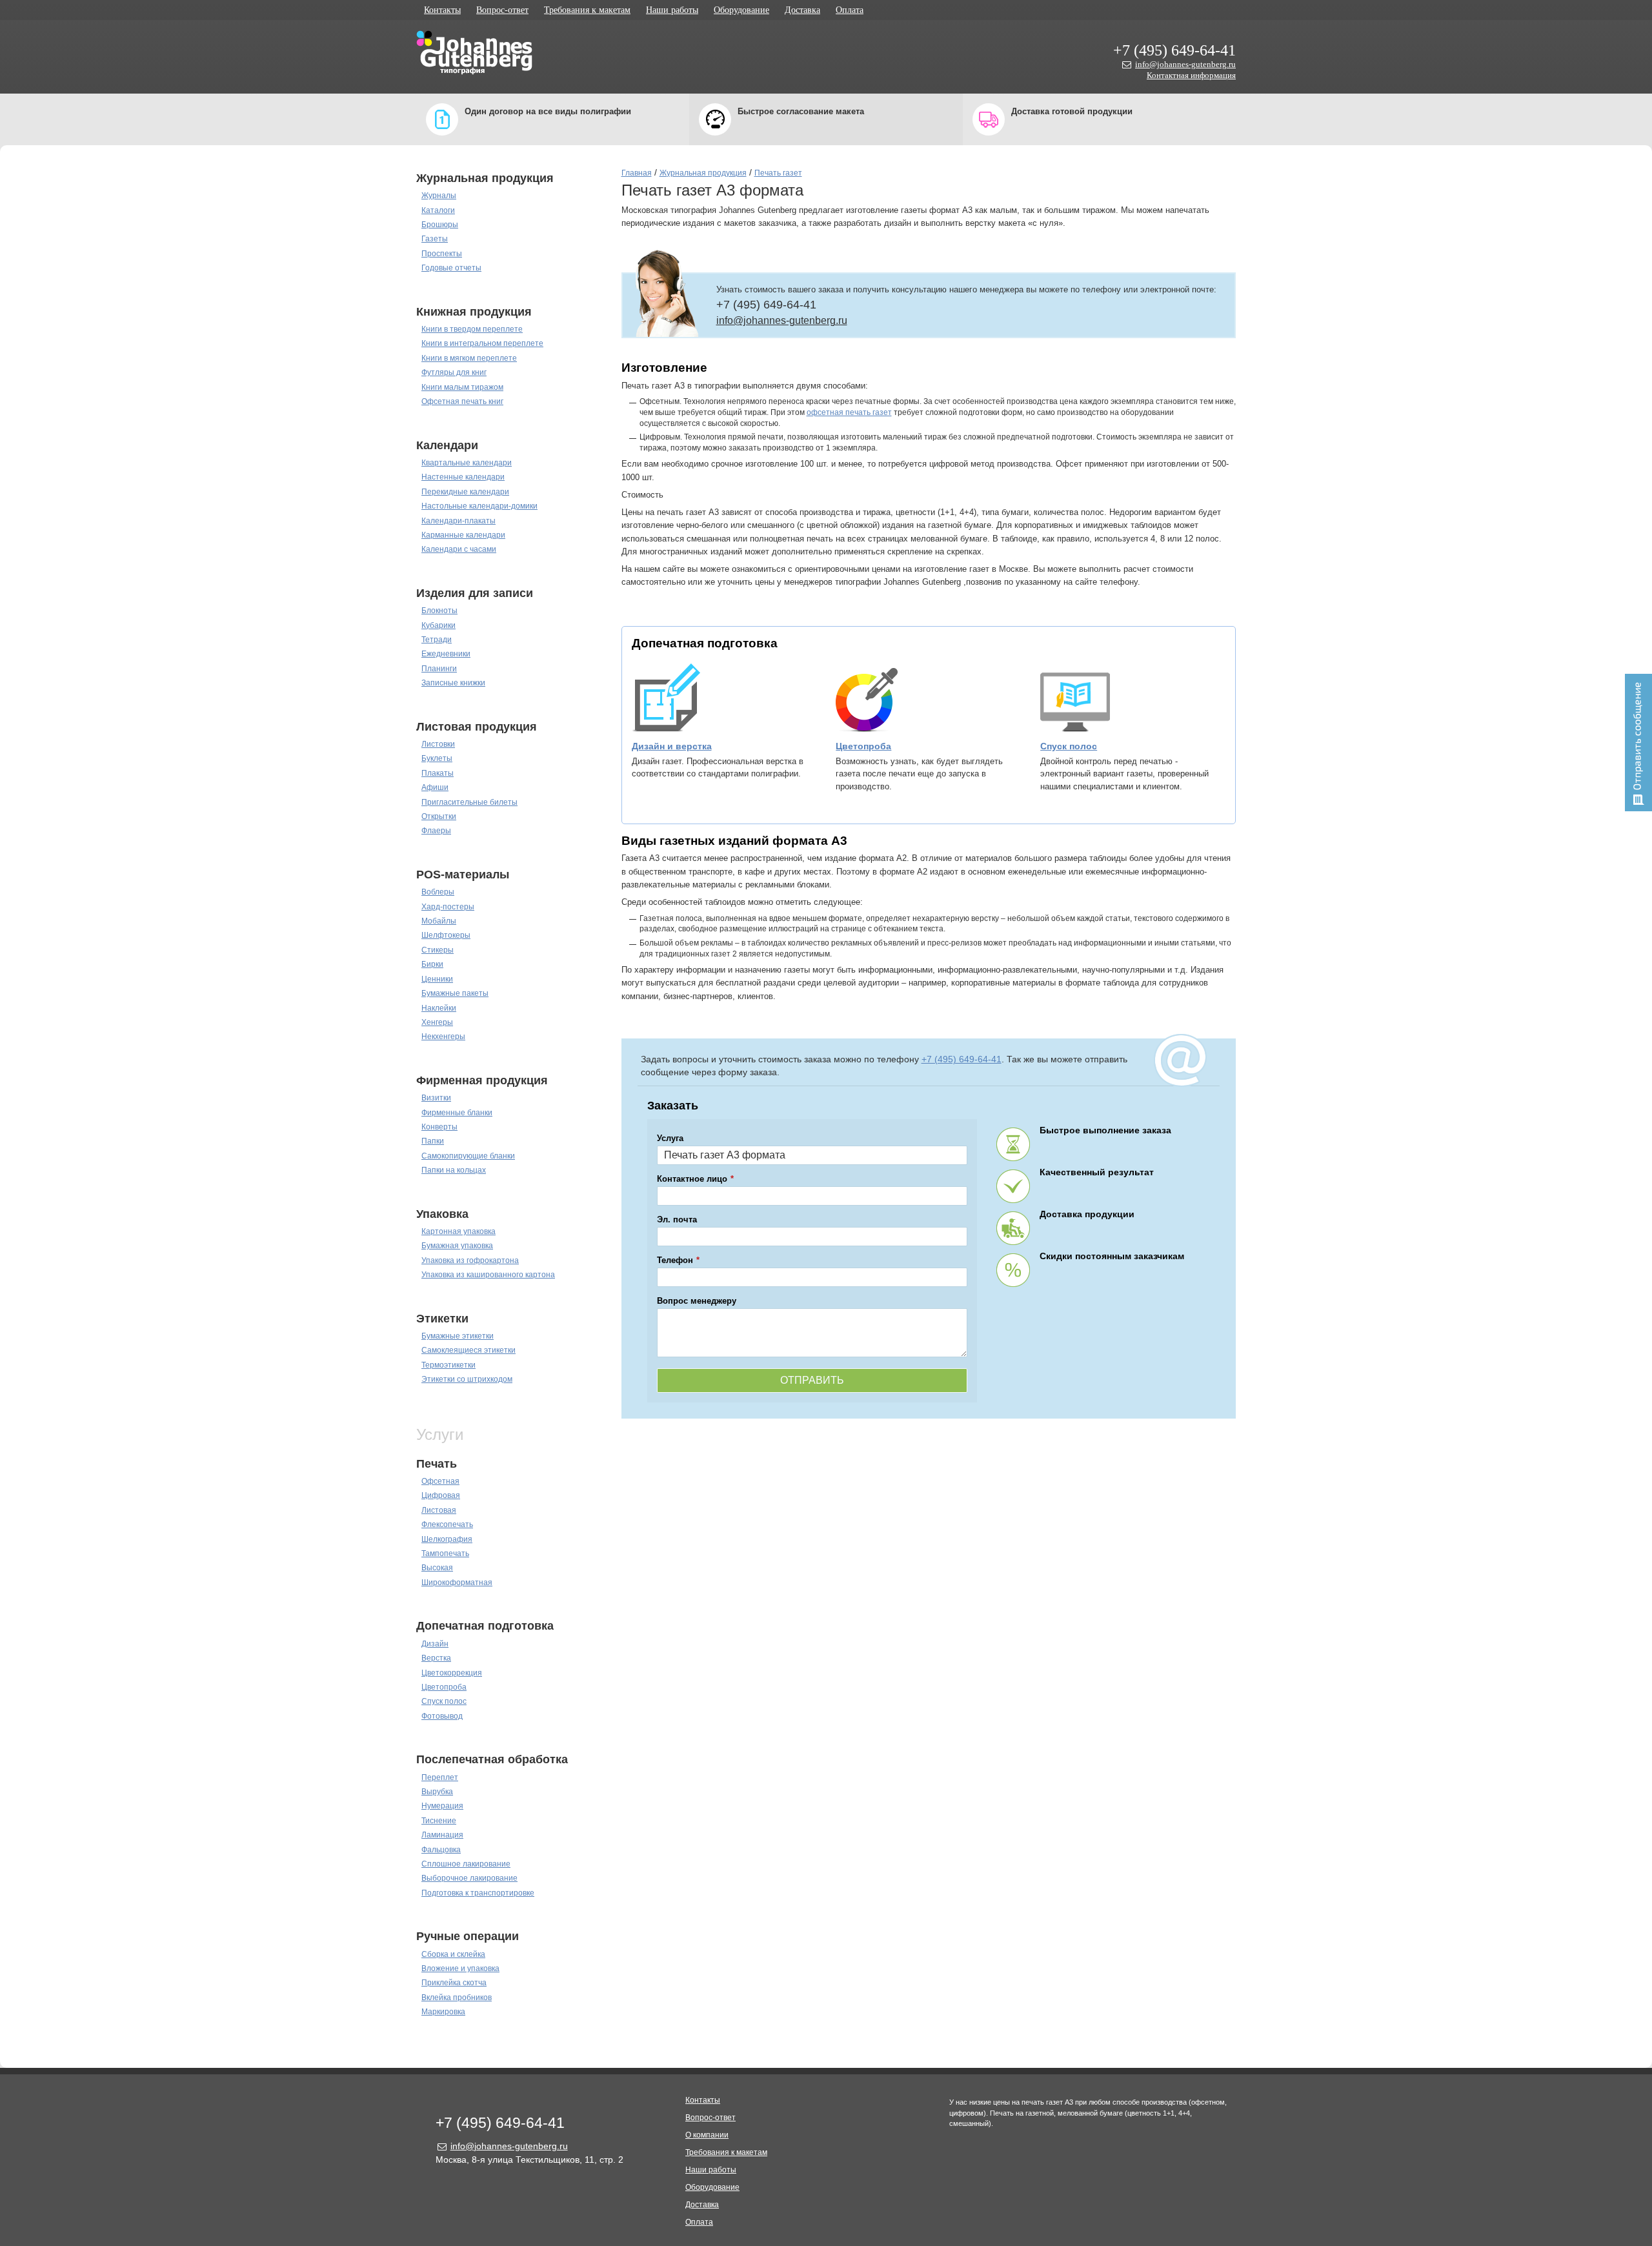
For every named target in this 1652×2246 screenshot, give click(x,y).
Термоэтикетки (448, 1365)
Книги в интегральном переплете (482, 343)
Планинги (439, 669)
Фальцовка (441, 1850)
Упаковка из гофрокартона (470, 1260)
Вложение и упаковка (460, 1968)
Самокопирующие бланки (468, 1156)
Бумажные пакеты (455, 993)
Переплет (440, 1777)
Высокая (437, 1568)
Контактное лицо (692, 1179)
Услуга (670, 1138)
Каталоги (438, 210)
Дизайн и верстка (672, 746)
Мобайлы (439, 921)
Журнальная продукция (703, 173)
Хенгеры (437, 1022)
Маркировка (443, 2012)
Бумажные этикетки (458, 1336)
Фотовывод (442, 1716)
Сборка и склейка (453, 1954)
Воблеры (438, 892)
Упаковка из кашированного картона (488, 1275)
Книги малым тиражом (462, 387)
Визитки (436, 1098)
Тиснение (439, 1821)
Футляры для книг (454, 372)
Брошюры (440, 225)
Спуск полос (444, 1701)
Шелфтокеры (446, 935)
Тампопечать (445, 1553)
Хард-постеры (448, 907)
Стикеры (438, 950)
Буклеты (437, 758)
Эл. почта (677, 1219)
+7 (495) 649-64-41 (1174, 50)
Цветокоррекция (452, 1673)
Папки (433, 1141)
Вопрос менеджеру (697, 1301)
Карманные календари (463, 535)
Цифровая (441, 1495)
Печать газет (778, 173)
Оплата (850, 10)
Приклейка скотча (454, 1983)
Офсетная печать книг (462, 401)
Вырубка (437, 1792)
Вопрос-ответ (502, 10)
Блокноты (439, 611)
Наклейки (439, 1008)
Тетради (437, 640)
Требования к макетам (587, 10)
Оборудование (741, 10)
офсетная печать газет (849, 412)
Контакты (442, 10)
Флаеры (436, 831)
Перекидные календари (465, 492)
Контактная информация (1191, 75)
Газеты (435, 239)
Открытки (439, 816)
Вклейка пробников (457, 1998)
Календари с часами (459, 549)
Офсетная (440, 1481)
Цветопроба (444, 1687)
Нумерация (442, 1806)
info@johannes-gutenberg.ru (1185, 64)
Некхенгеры (443, 1037)
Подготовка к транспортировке (478, 1893)
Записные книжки (453, 683)
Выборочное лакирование (469, 1878)
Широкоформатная (457, 1583)
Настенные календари (463, 477)
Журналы (439, 196)
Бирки (432, 964)
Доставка (802, 10)
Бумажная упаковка (457, 1246)
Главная (637, 173)
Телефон (675, 1260)
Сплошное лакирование (466, 1864)
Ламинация (442, 1835)
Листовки (438, 744)
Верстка (436, 1658)
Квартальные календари (467, 463)
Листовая (439, 1510)
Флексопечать (447, 1524)
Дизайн (435, 1644)
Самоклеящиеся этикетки (468, 1350)
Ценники (437, 979)
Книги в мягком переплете (469, 358)
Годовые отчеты (451, 268)
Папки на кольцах (454, 1170)
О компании (707, 2135)
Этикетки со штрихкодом (467, 1379)
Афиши (435, 787)
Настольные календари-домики (479, 506)
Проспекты (442, 254)
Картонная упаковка (458, 1231)
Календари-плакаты (458, 521)
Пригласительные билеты (469, 802)
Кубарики (438, 625)
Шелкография (447, 1539)
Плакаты (438, 773)
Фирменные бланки (457, 1113)
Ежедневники (446, 654)
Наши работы (672, 10)
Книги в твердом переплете (472, 329)
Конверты (439, 1127)
